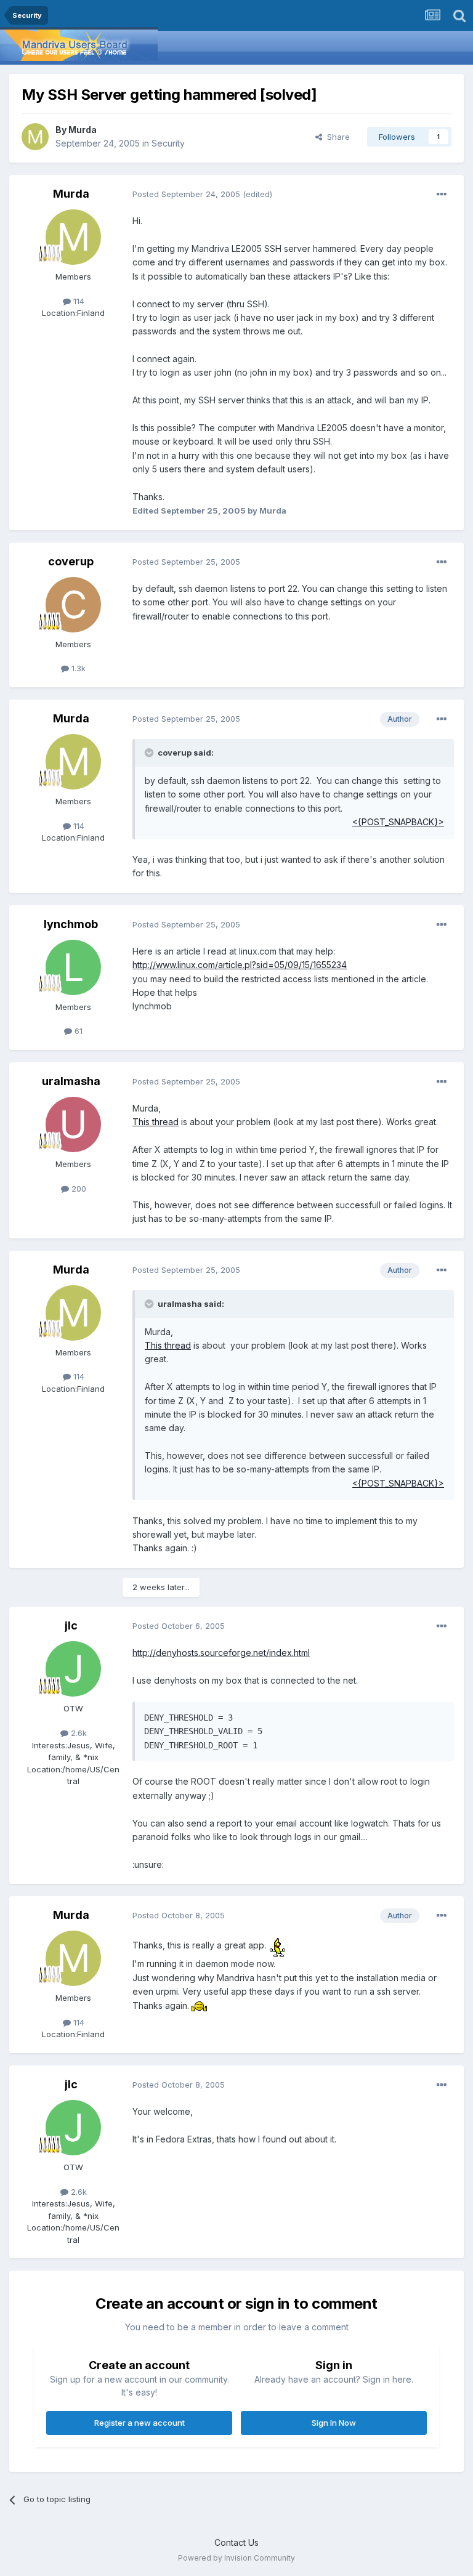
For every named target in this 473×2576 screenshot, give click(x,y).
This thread (156, 1122)
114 (78, 301)
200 (78, 1189)
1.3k (77, 668)
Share (336, 137)
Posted (186, 194)
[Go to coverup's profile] (73, 605)
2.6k (78, 1733)
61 (77, 1031)
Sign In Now (334, 2423)
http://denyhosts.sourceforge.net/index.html (221, 1653)
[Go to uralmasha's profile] (73, 1124)
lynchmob (71, 924)
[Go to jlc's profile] (73, 1669)
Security (168, 143)
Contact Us (236, 2542)
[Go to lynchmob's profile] (73, 967)
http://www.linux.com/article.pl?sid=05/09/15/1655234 (240, 965)
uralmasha (71, 1081)
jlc (71, 1625)
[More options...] (442, 195)
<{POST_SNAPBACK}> (398, 822)
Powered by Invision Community (236, 2558)
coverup (71, 561)
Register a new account (139, 2423)
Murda (83, 130)
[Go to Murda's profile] (35, 137)
